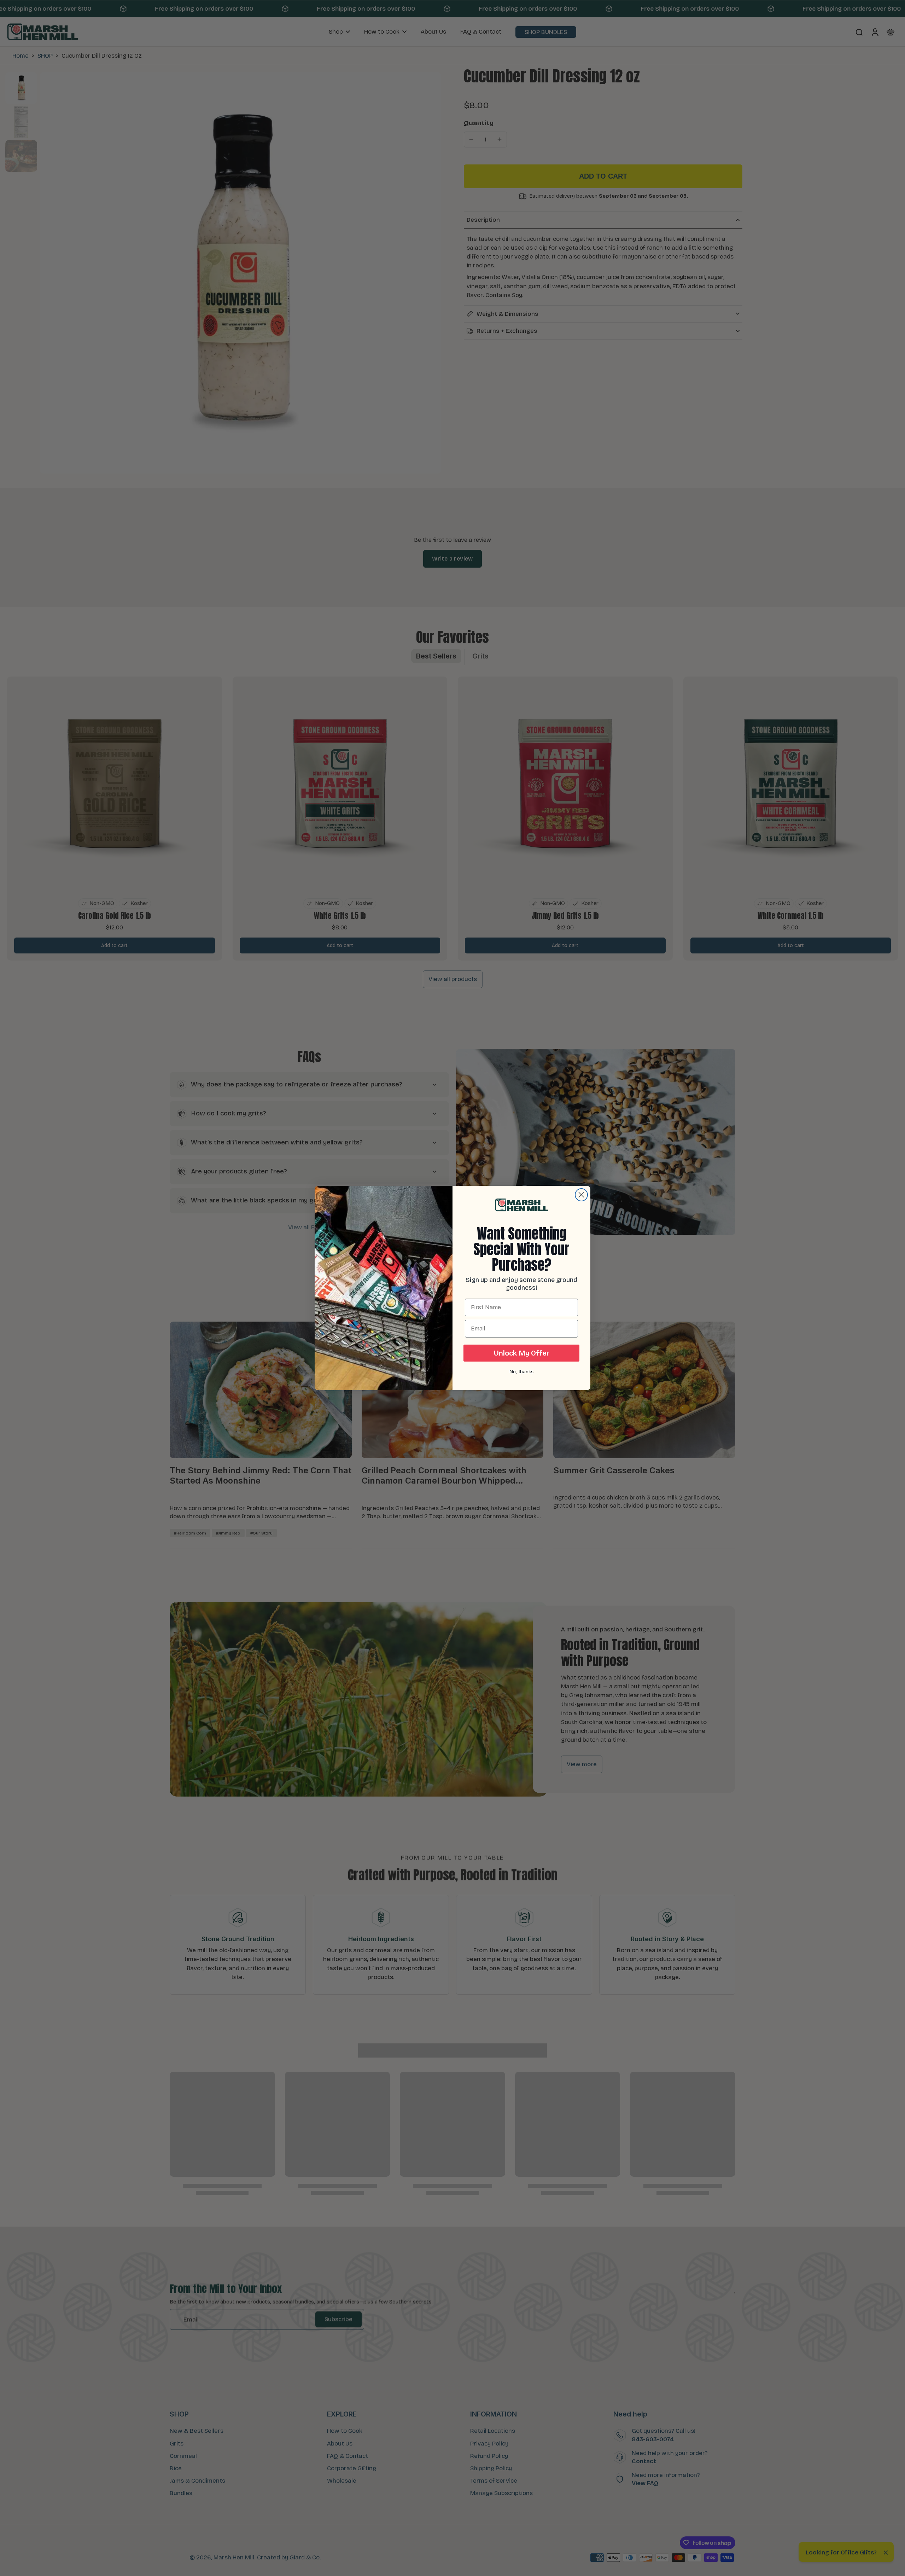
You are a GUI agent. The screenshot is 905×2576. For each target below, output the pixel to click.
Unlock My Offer (522, 1353)
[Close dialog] (581, 1195)
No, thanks (521, 1371)
